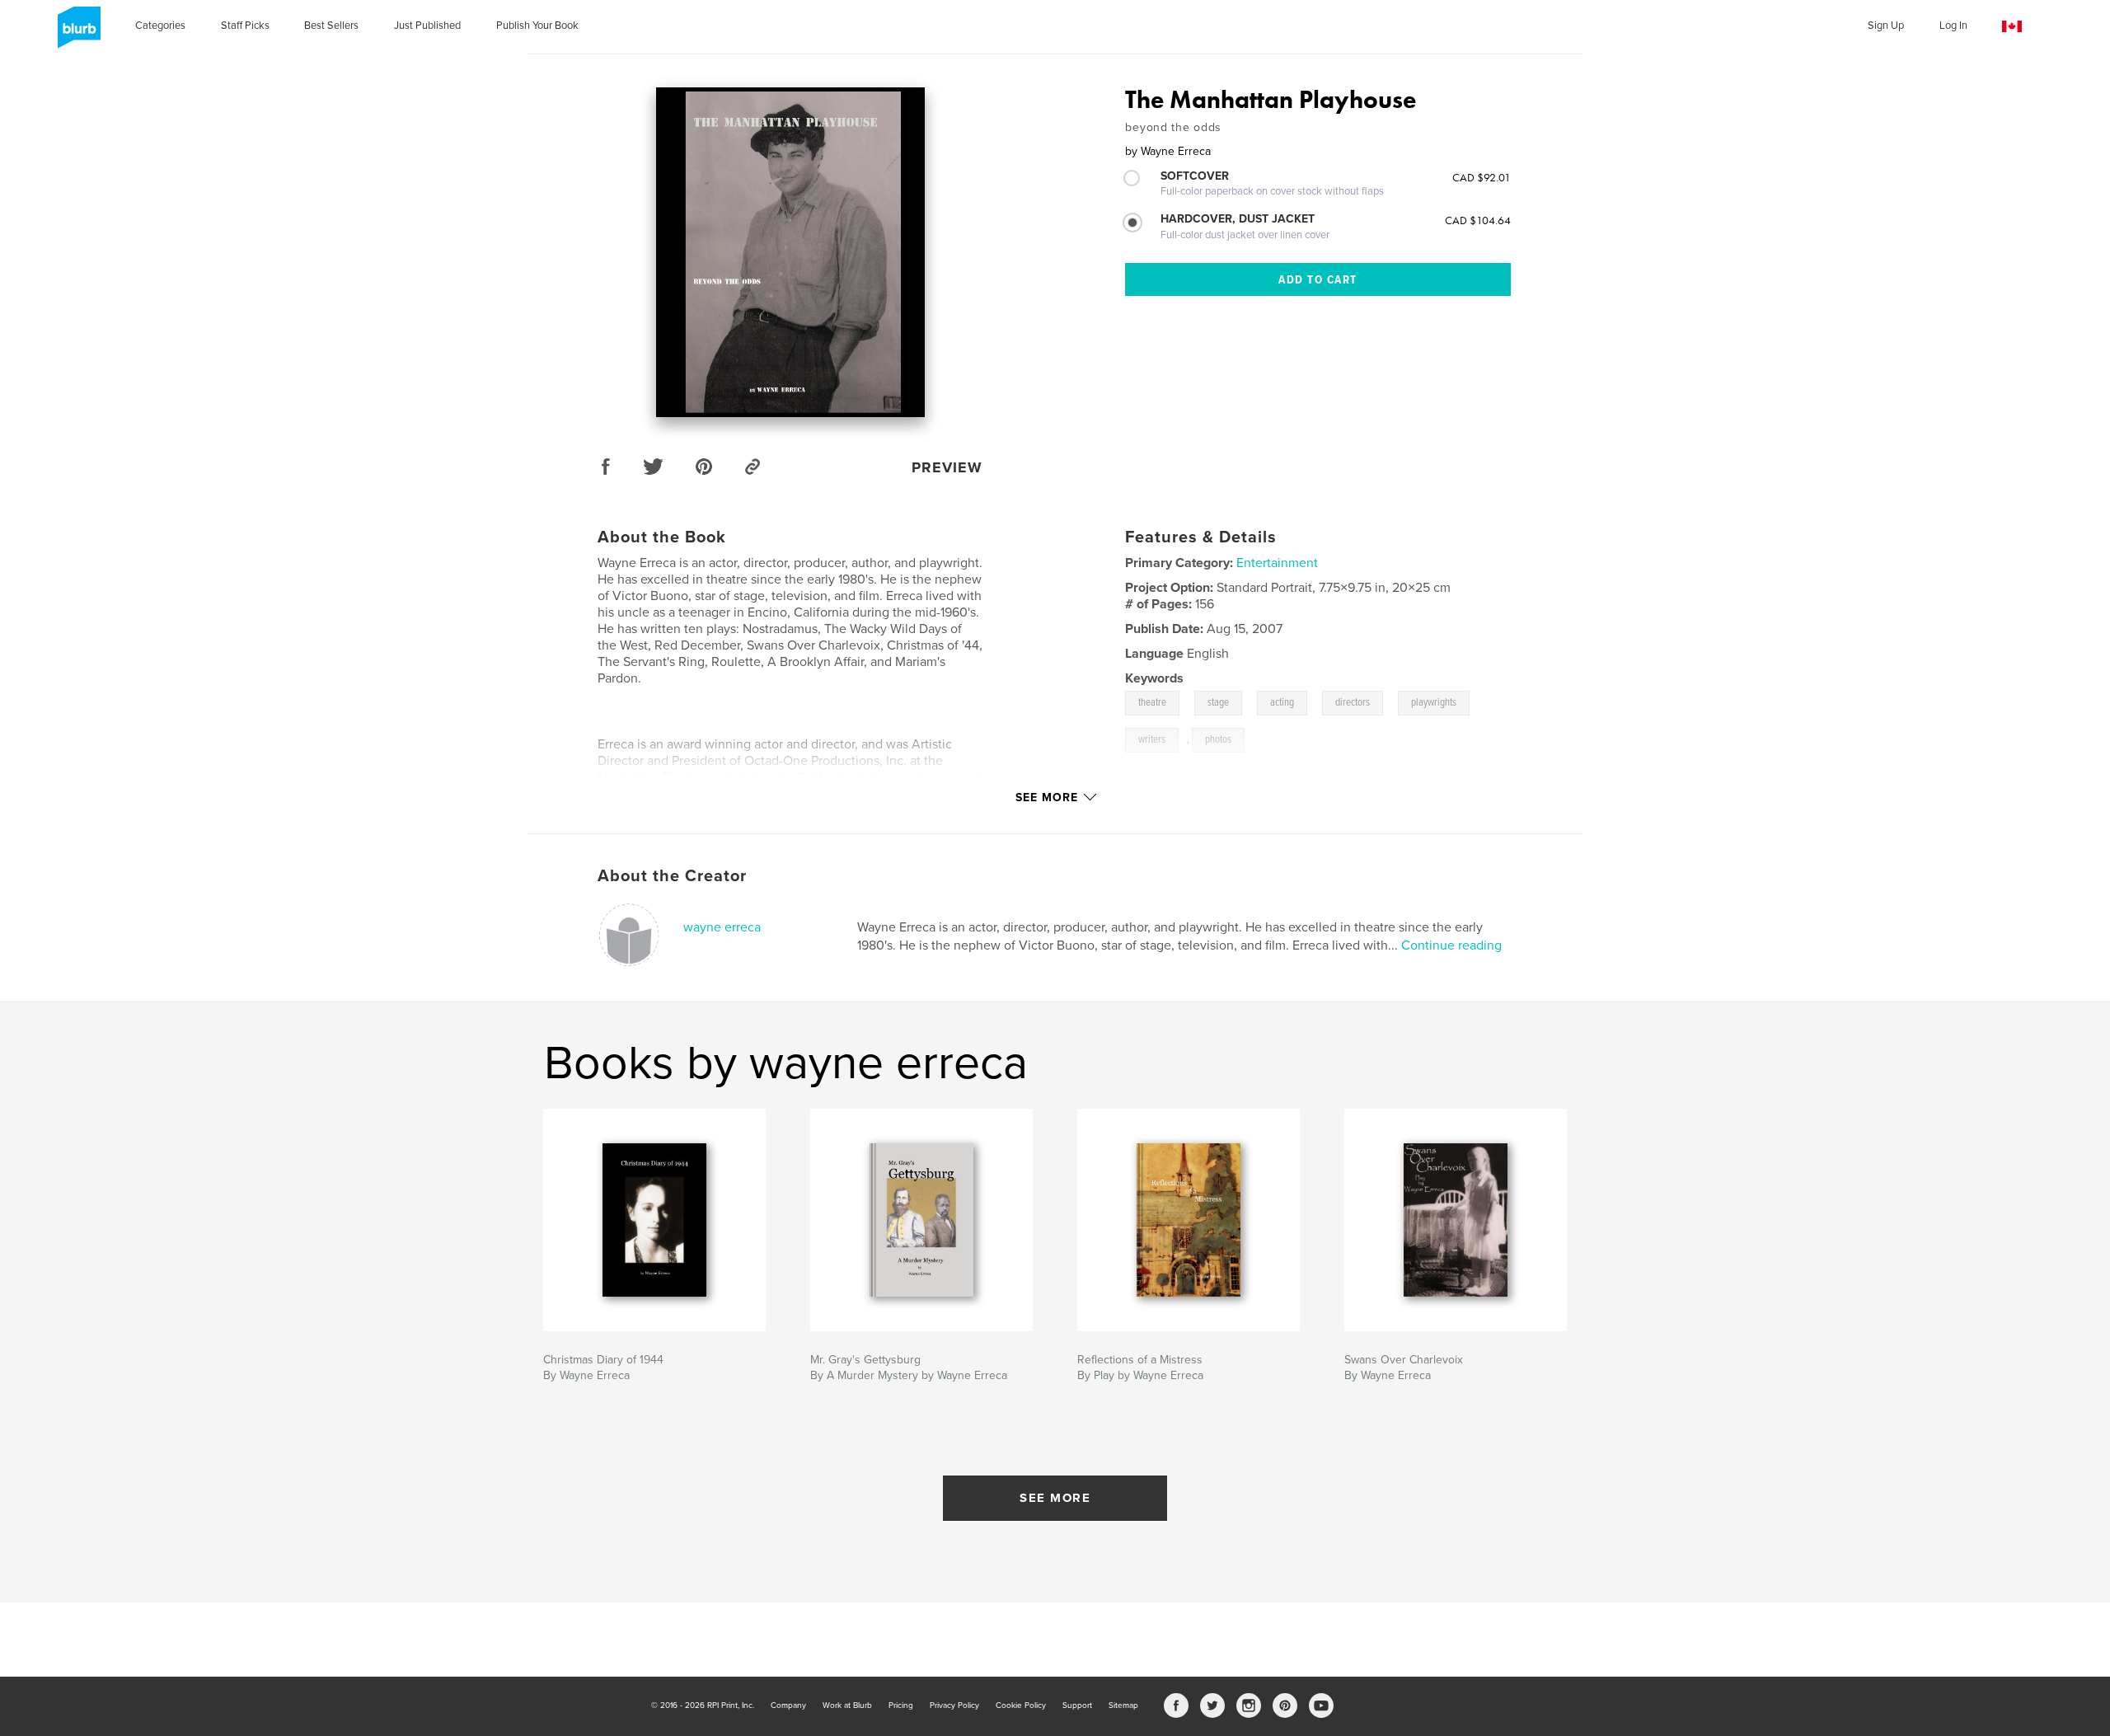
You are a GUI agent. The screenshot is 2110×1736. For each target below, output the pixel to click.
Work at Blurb (847, 1706)
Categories (160, 26)
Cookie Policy (1021, 1706)
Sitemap (1123, 1706)
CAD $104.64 (1478, 220)
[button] (2012, 27)
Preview (947, 467)
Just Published (427, 26)
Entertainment (1277, 563)
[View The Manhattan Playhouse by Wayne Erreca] (790, 252)
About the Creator (672, 876)
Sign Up (1886, 26)
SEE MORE (1055, 1498)
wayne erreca (722, 927)
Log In (1953, 26)
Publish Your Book (537, 26)
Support (1077, 1706)
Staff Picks (245, 26)
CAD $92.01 (1482, 177)
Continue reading (1451, 945)
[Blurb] (76, 34)
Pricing (901, 1706)
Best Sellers (331, 26)
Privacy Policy (954, 1706)
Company (788, 1706)
